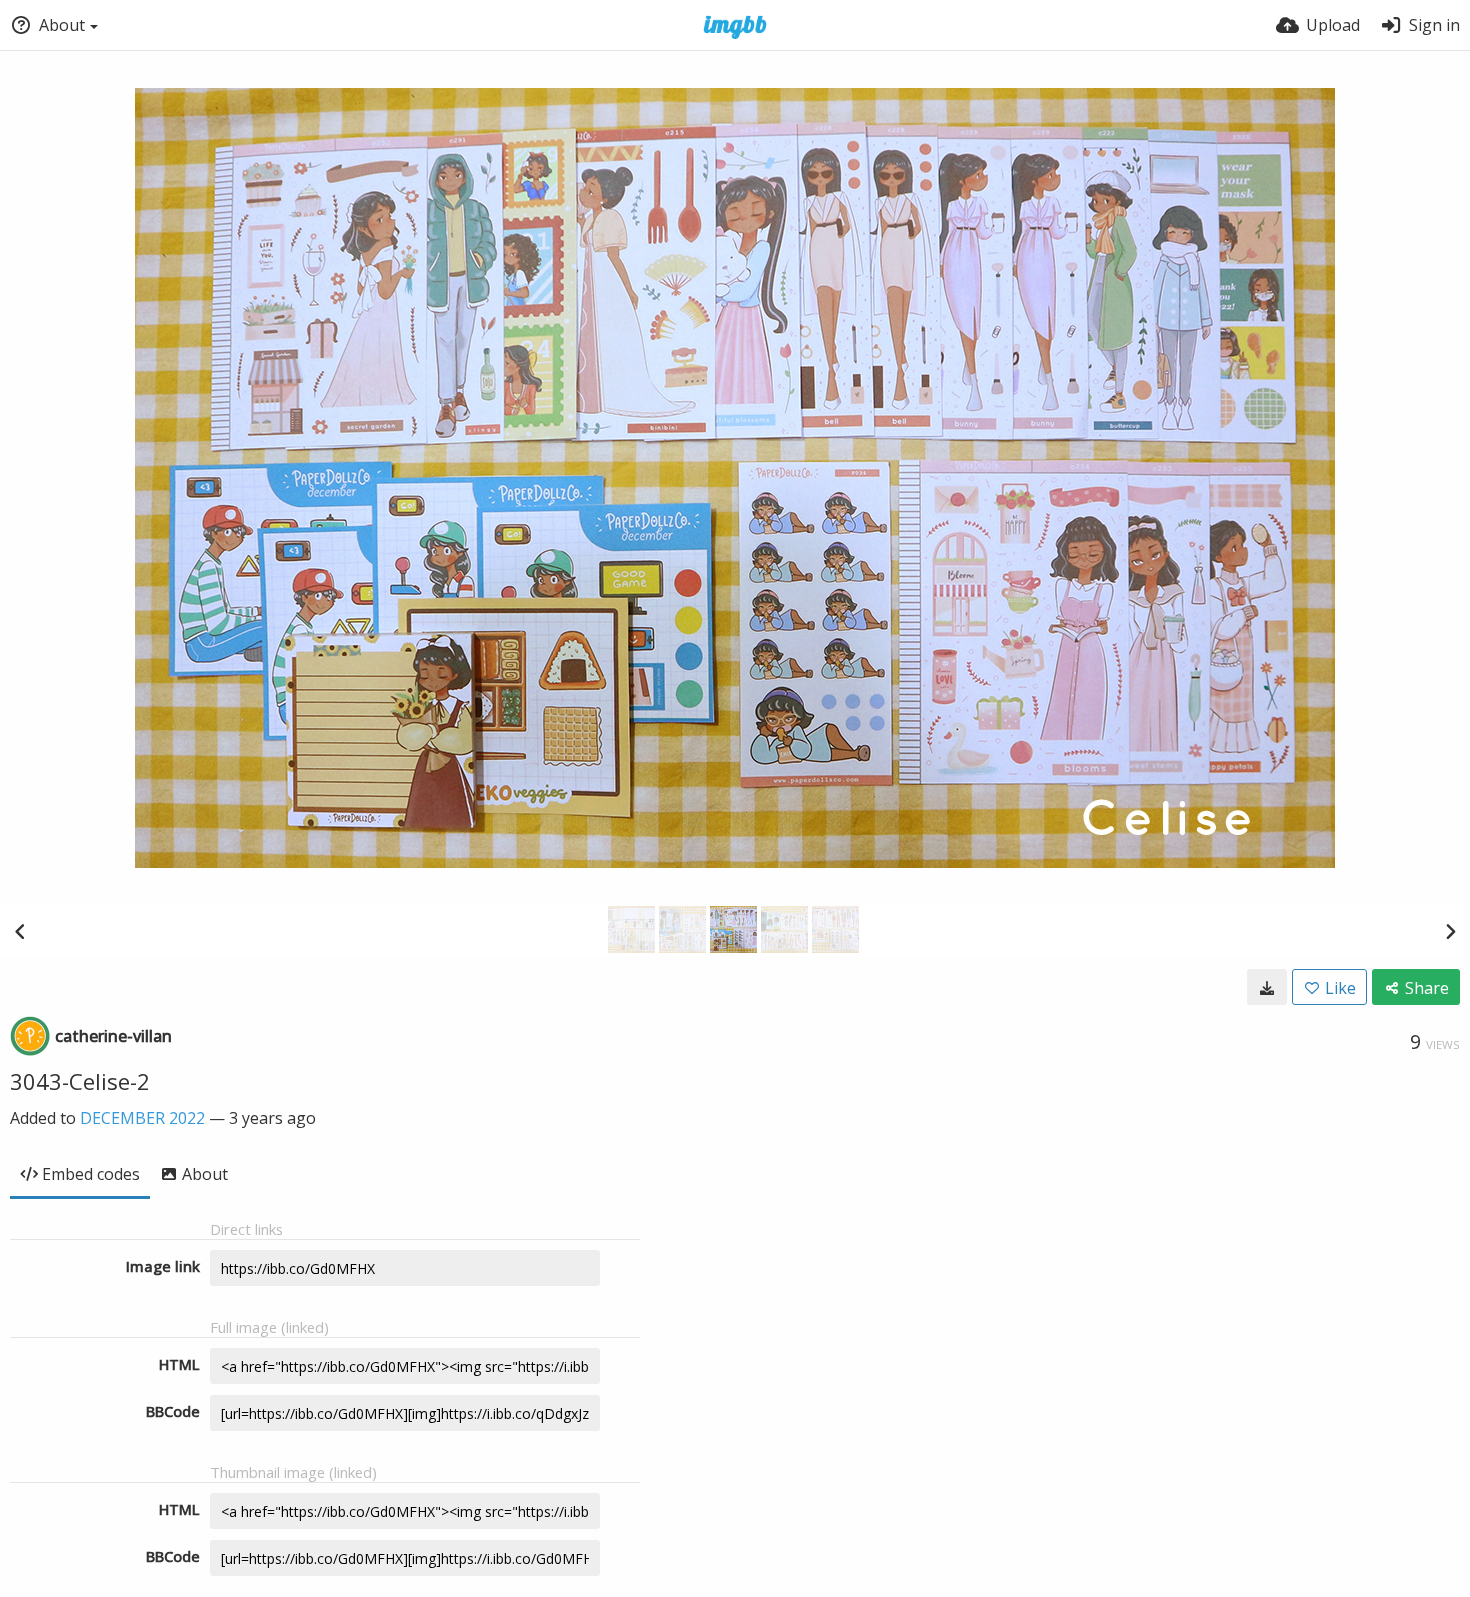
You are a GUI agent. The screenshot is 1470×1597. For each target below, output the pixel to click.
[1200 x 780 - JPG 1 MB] (1267, 987)
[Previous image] (20, 931)
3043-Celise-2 (80, 1081)
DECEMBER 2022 (142, 1118)
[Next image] (1450, 931)
